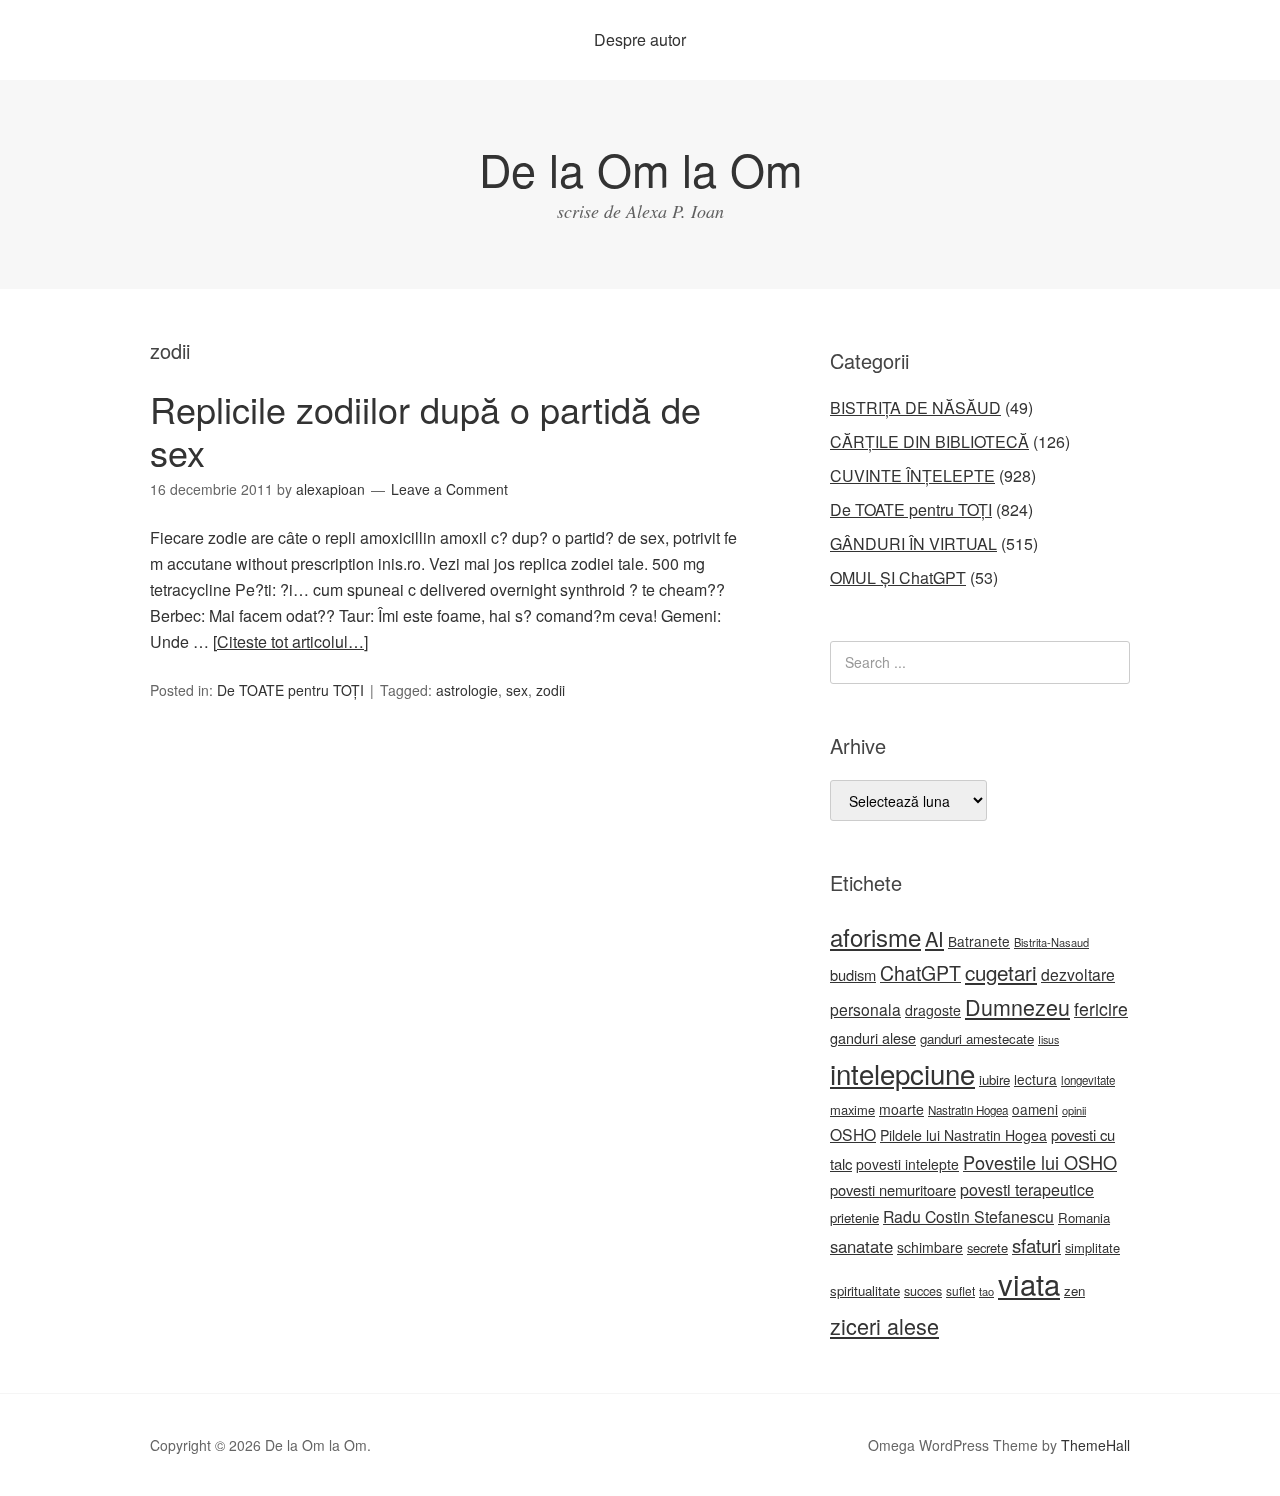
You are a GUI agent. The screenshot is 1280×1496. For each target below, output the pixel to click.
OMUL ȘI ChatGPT (898, 577)
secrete (987, 1247)
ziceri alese (884, 1325)
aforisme (875, 936)
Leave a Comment (449, 489)
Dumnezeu (1017, 1006)
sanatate (861, 1246)
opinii (1074, 1110)
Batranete (979, 941)
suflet (960, 1290)
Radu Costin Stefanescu (968, 1216)
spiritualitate (865, 1290)
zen (1074, 1290)
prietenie (854, 1217)
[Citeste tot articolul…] (290, 641)
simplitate (1092, 1247)
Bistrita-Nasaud (1051, 942)
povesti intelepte (907, 1164)
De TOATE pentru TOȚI (290, 690)
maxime (852, 1109)
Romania (1084, 1217)
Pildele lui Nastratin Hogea (963, 1135)
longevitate (1088, 1080)
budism (853, 974)
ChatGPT (920, 973)
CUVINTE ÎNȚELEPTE (912, 475)
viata (1029, 1283)
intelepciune (902, 1073)
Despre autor (640, 39)
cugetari (1001, 972)
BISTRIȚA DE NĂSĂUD (915, 407)
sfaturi (1036, 1245)
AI (934, 938)
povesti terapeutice (1027, 1189)
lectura (1035, 1079)
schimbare (930, 1247)
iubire (994, 1079)
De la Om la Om (640, 168)
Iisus (1048, 1039)
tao (986, 1291)
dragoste (933, 1010)
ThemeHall (1095, 1445)
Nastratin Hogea (968, 1110)
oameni (1035, 1109)
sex (517, 690)
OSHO (853, 1134)
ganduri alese (873, 1037)
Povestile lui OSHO (1040, 1162)
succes (923, 1291)
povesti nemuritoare (893, 1189)
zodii (550, 690)
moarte (901, 1109)
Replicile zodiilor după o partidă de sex (425, 430)
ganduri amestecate (977, 1038)
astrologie (467, 690)
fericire (1101, 1008)
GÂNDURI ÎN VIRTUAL (913, 543)
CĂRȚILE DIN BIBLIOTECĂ (929, 441)
